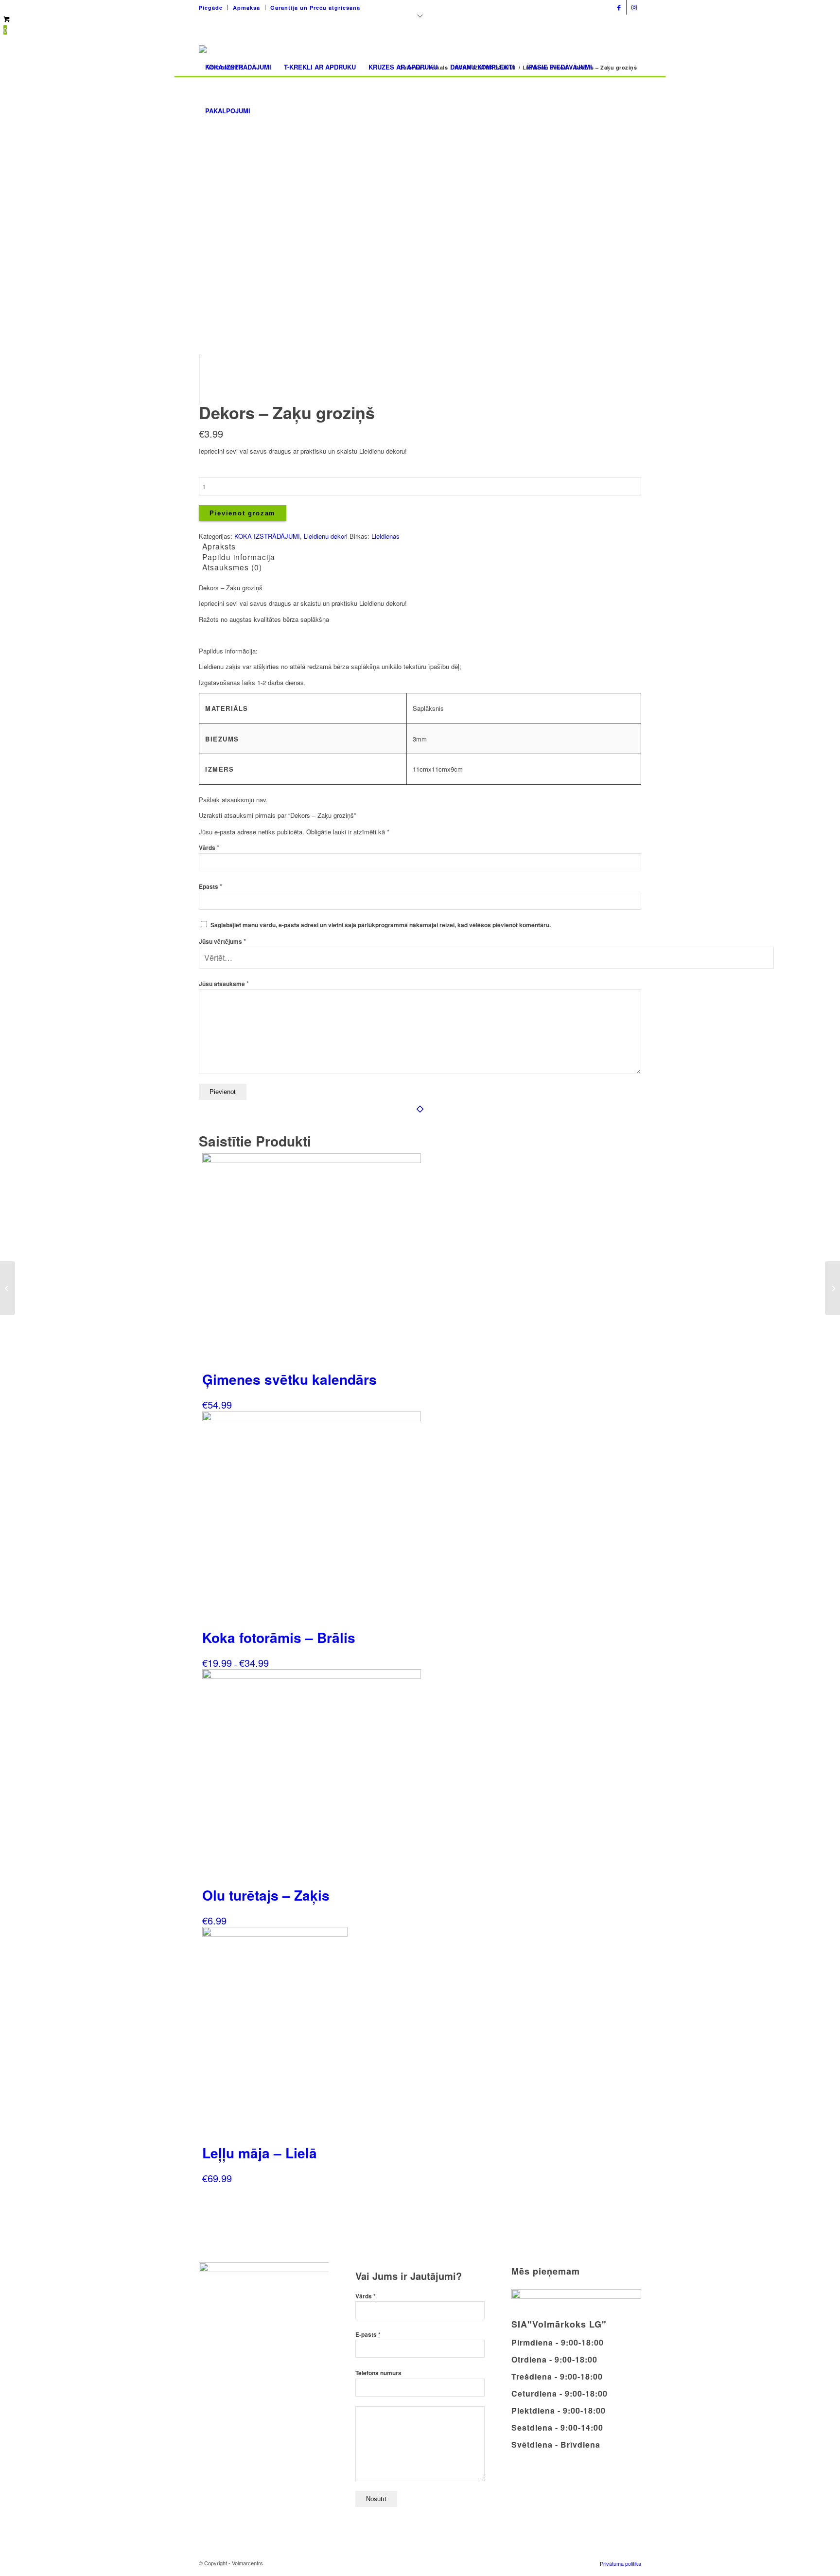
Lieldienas (385, 536)
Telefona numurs (378, 2373)
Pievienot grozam (243, 513)
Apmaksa (246, 8)
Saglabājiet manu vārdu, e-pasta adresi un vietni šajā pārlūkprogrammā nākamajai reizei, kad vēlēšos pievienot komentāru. (381, 925)
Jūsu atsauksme (224, 984)
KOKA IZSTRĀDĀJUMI (267, 536)
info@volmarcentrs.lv (574, 5)
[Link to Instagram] (634, 7)
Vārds (209, 848)
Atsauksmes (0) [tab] (232, 567)
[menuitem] (213, 8)
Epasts (210, 887)
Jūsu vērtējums (222, 942)
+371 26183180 (509, 5)
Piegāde (211, 8)
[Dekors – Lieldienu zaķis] (8, 1288)
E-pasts (368, 2335)
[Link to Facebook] (619, 7)
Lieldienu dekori (326, 536)
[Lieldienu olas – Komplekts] (832, 1288)
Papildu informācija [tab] (239, 557)
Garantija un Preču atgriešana (315, 8)
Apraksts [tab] (219, 546)
